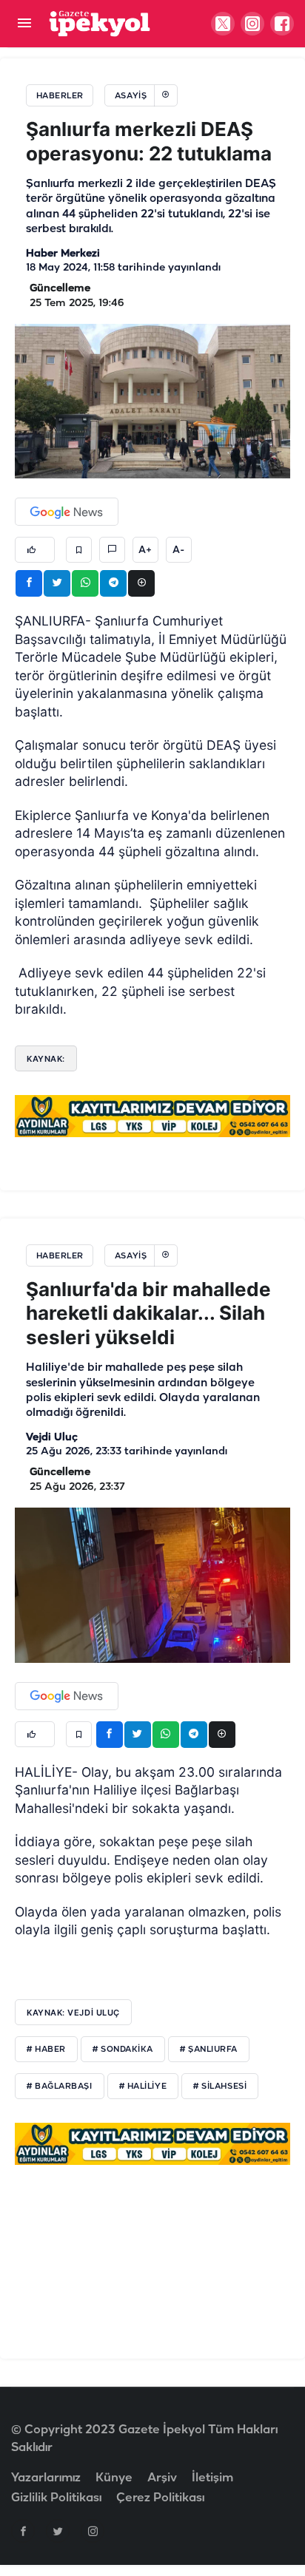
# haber (46, 2050)
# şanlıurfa (209, 2050)
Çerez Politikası (160, 2498)
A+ (145, 550)
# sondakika (123, 2050)
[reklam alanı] (152, 1116)
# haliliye (143, 2087)
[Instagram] (93, 2531)
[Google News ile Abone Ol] (67, 512)
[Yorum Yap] (112, 550)
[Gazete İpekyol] (100, 23)
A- (178, 550)
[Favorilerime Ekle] (79, 550)
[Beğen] (35, 550)
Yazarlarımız (46, 2478)
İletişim (212, 2478)
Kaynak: (46, 1059)
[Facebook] (23, 2531)
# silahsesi (220, 2087)
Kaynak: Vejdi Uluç (73, 2013)
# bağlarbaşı (60, 2087)
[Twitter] (58, 2531)
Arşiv (162, 2478)
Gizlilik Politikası (56, 2498)
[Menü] (24, 24)
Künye (114, 2478)
